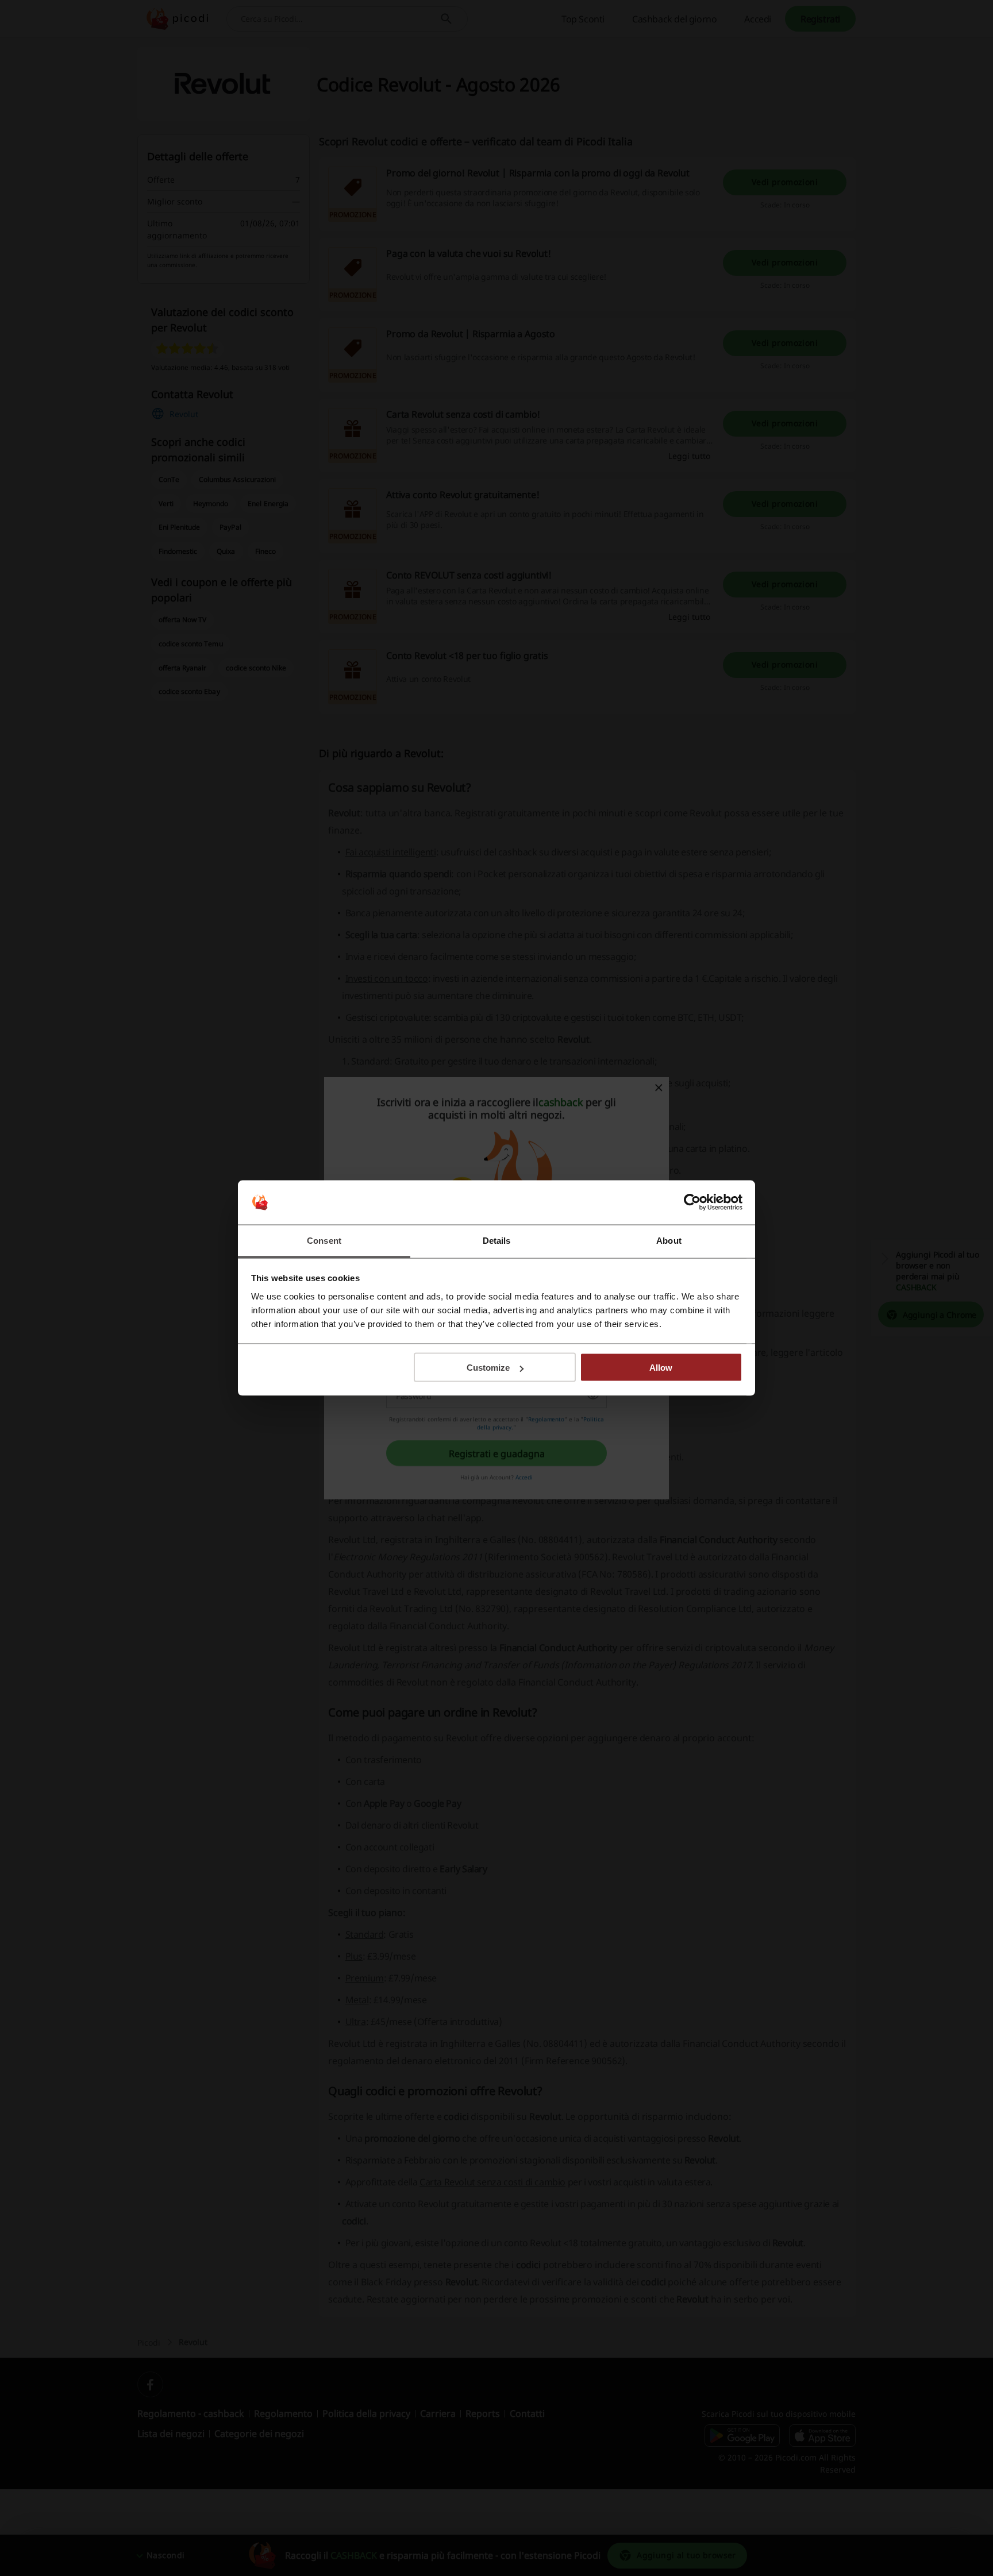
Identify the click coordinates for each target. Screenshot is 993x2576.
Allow (661, 1368)
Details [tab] (497, 1240)
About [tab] (669, 1240)
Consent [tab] (324, 1240)
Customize (488, 1368)
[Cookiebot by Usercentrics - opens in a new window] (692, 1202)
